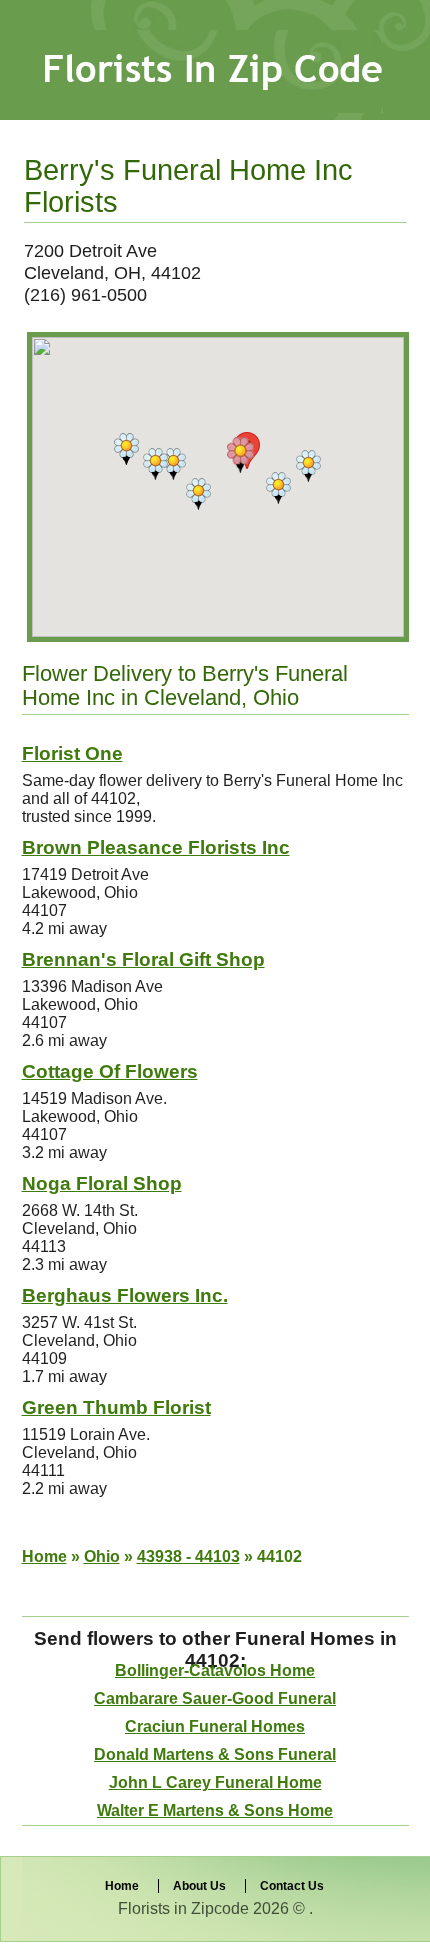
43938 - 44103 (188, 1556)
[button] (240, 455)
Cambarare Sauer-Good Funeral (215, 1698)
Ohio (102, 1556)
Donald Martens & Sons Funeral (215, 1754)
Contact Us (292, 1886)
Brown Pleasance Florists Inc (156, 847)
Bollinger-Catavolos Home (215, 1670)
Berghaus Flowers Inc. (125, 1295)
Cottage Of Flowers (110, 1071)
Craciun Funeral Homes (215, 1726)
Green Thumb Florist (116, 1407)
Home (44, 1556)
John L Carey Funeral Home (215, 1782)
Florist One (72, 753)
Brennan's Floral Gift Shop (143, 959)
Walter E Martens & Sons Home (215, 1810)
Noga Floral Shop (102, 1183)
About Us (199, 1886)
